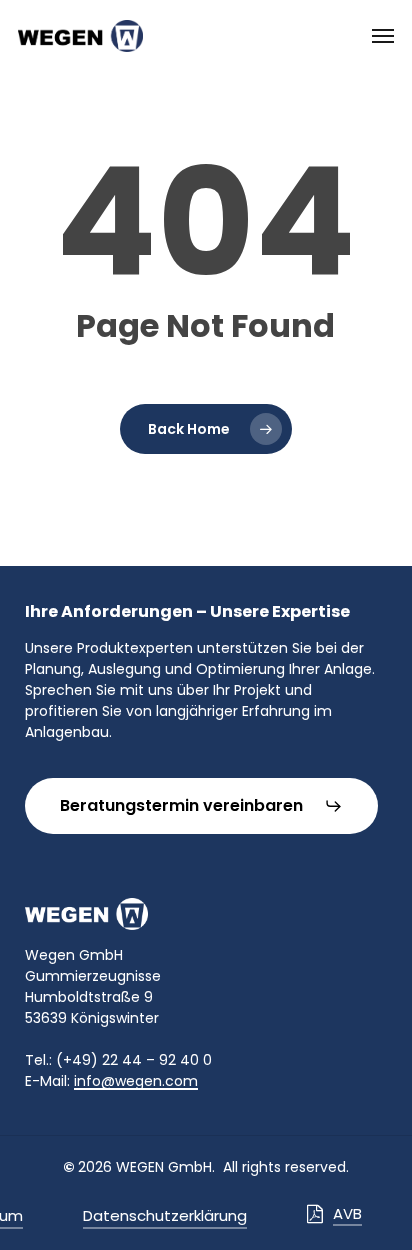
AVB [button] (347, 1213)
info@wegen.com (136, 1081)
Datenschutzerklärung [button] (165, 1215)
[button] (383, 36)
